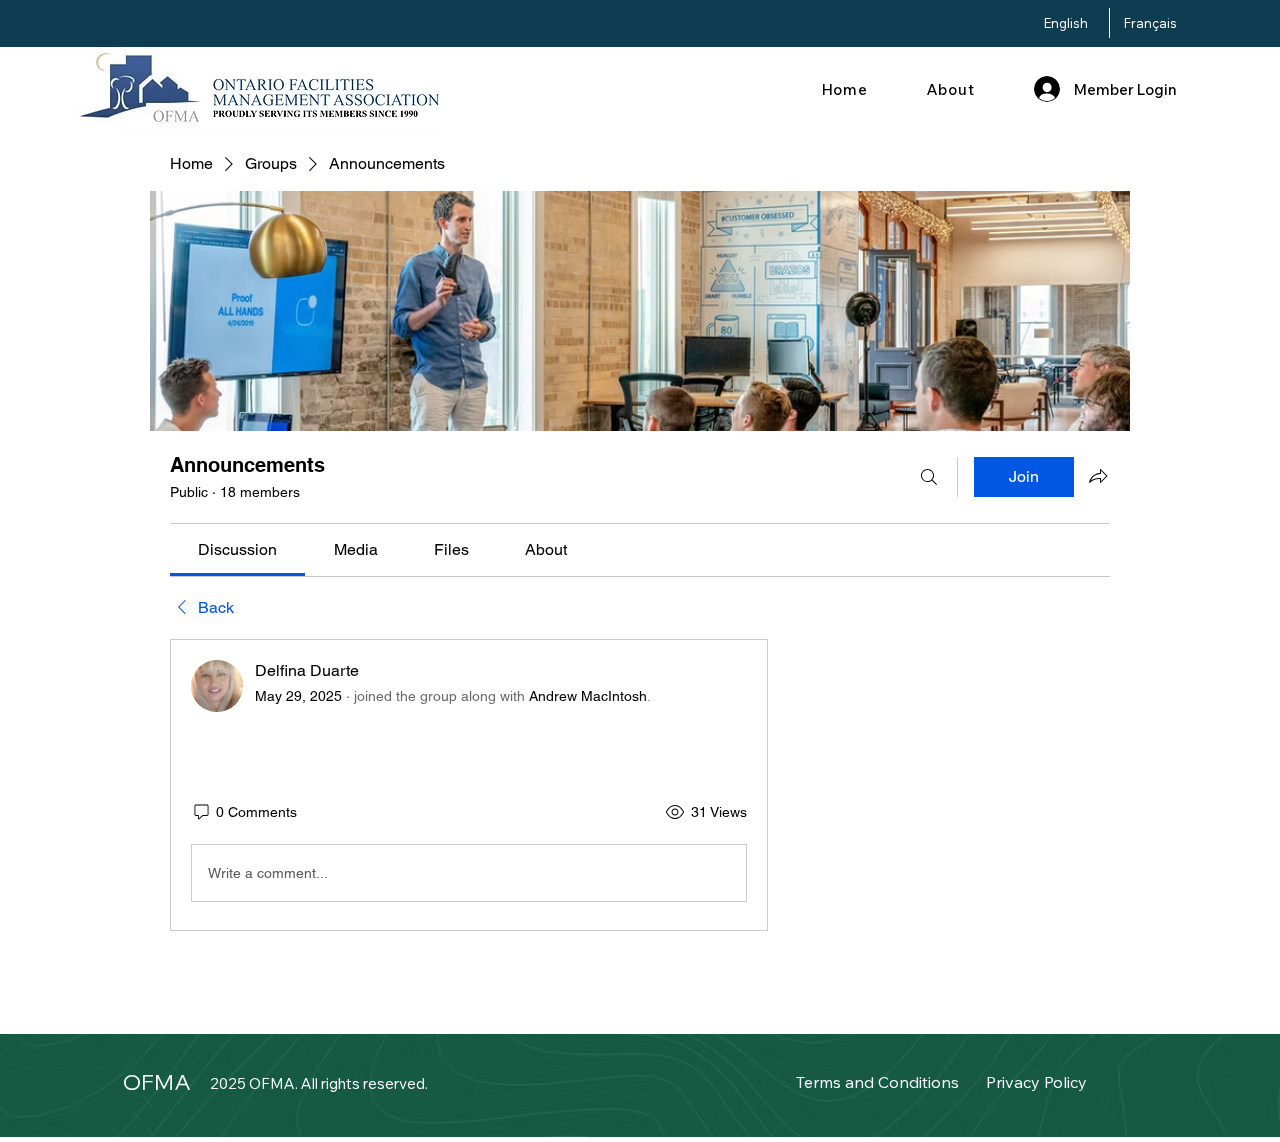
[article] (469, 785)
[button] (950, 89)
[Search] (929, 477)
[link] (237, 549)
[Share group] (1098, 476)
